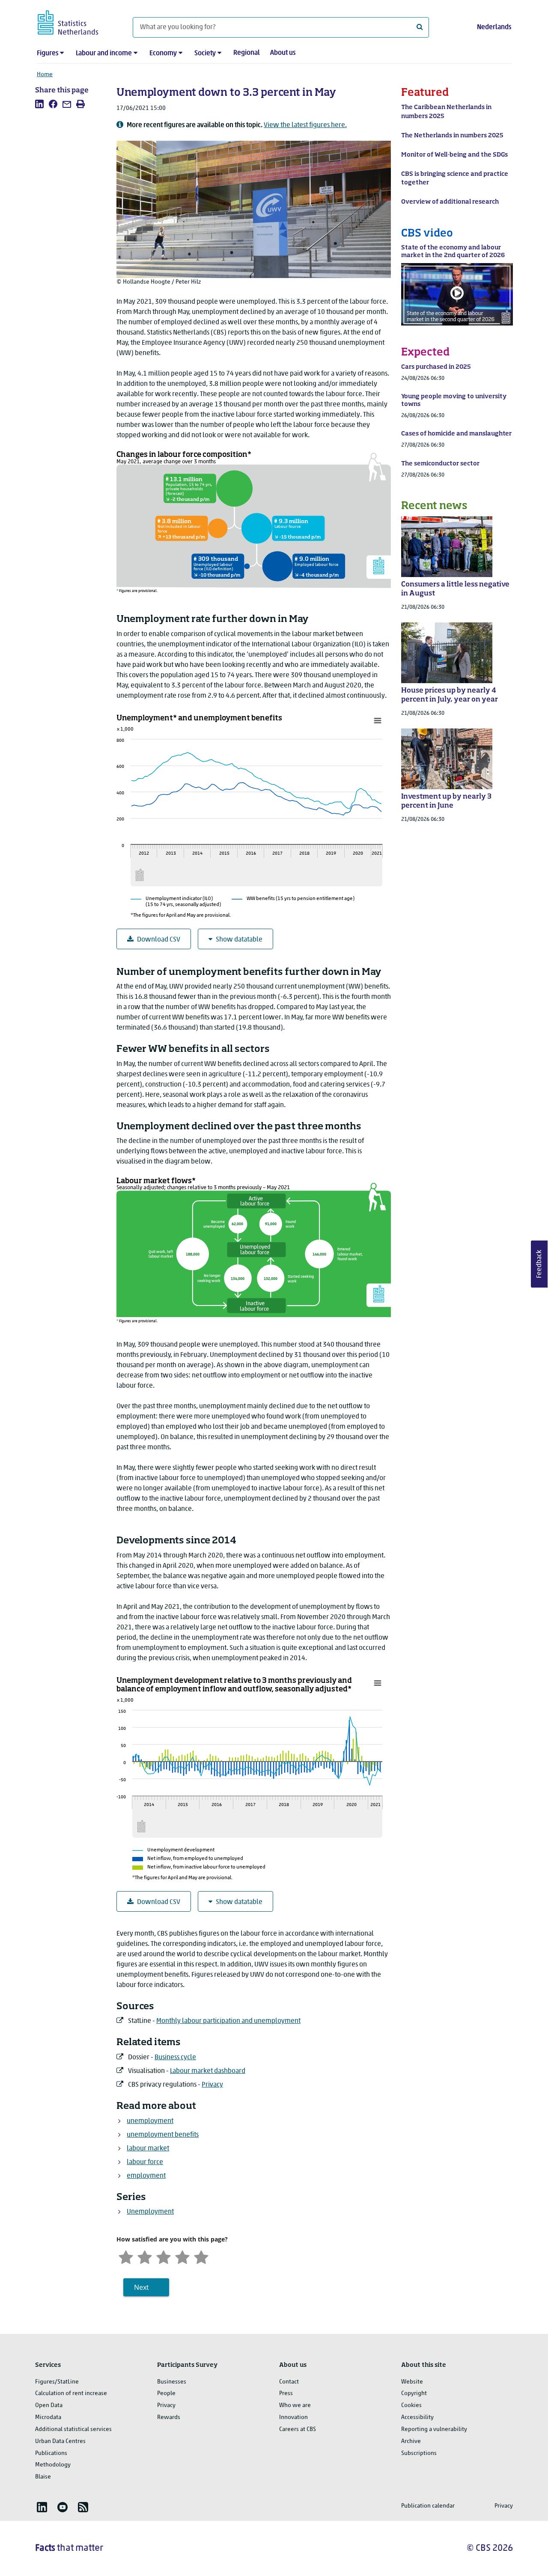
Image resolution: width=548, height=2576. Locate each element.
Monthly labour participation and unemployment (228, 2021)
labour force (145, 2162)
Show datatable (239, 940)
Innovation (293, 2418)
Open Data (49, 2406)
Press (286, 2394)
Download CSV (159, 940)
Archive (411, 2441)
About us (283, 53)
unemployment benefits (163, 2135)
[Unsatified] (145, 2257)
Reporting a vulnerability (434, 2429)
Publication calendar (428, 2506)
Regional (247, 53)
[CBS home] (76, 21)
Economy (163, 53)
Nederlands (494, 27)
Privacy (212, 2085)
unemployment (150, 2121)
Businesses (172, 2382)
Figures (48, 53)
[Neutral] (164, 2257)
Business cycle (175, 2058)
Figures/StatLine (57, 2382)
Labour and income (104, 53)
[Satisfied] (182, 2257)
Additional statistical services (73, 2429)
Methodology (53, 2465)
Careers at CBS (298, 2429)
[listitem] (39, 104)
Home (45, 75)
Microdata (48, 2418)
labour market (148, 2149)
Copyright (414, 2394)
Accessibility (417, 2418)
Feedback (539, 1264)
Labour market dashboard (208, 2071)
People (166, 2394)
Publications (51, 2453)
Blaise (43, 2477)
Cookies (411, 2406)
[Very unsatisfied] (126, 2257)
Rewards (169, 2418)
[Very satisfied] (201, 2257)
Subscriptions (419, 2453)
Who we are (295, 2406)
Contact (289, 2382)
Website (412, 2382)
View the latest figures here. (305, 125)
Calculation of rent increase (71, 2394)
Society (205, 53)
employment (146, 2176)
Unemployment (150, 2212)
